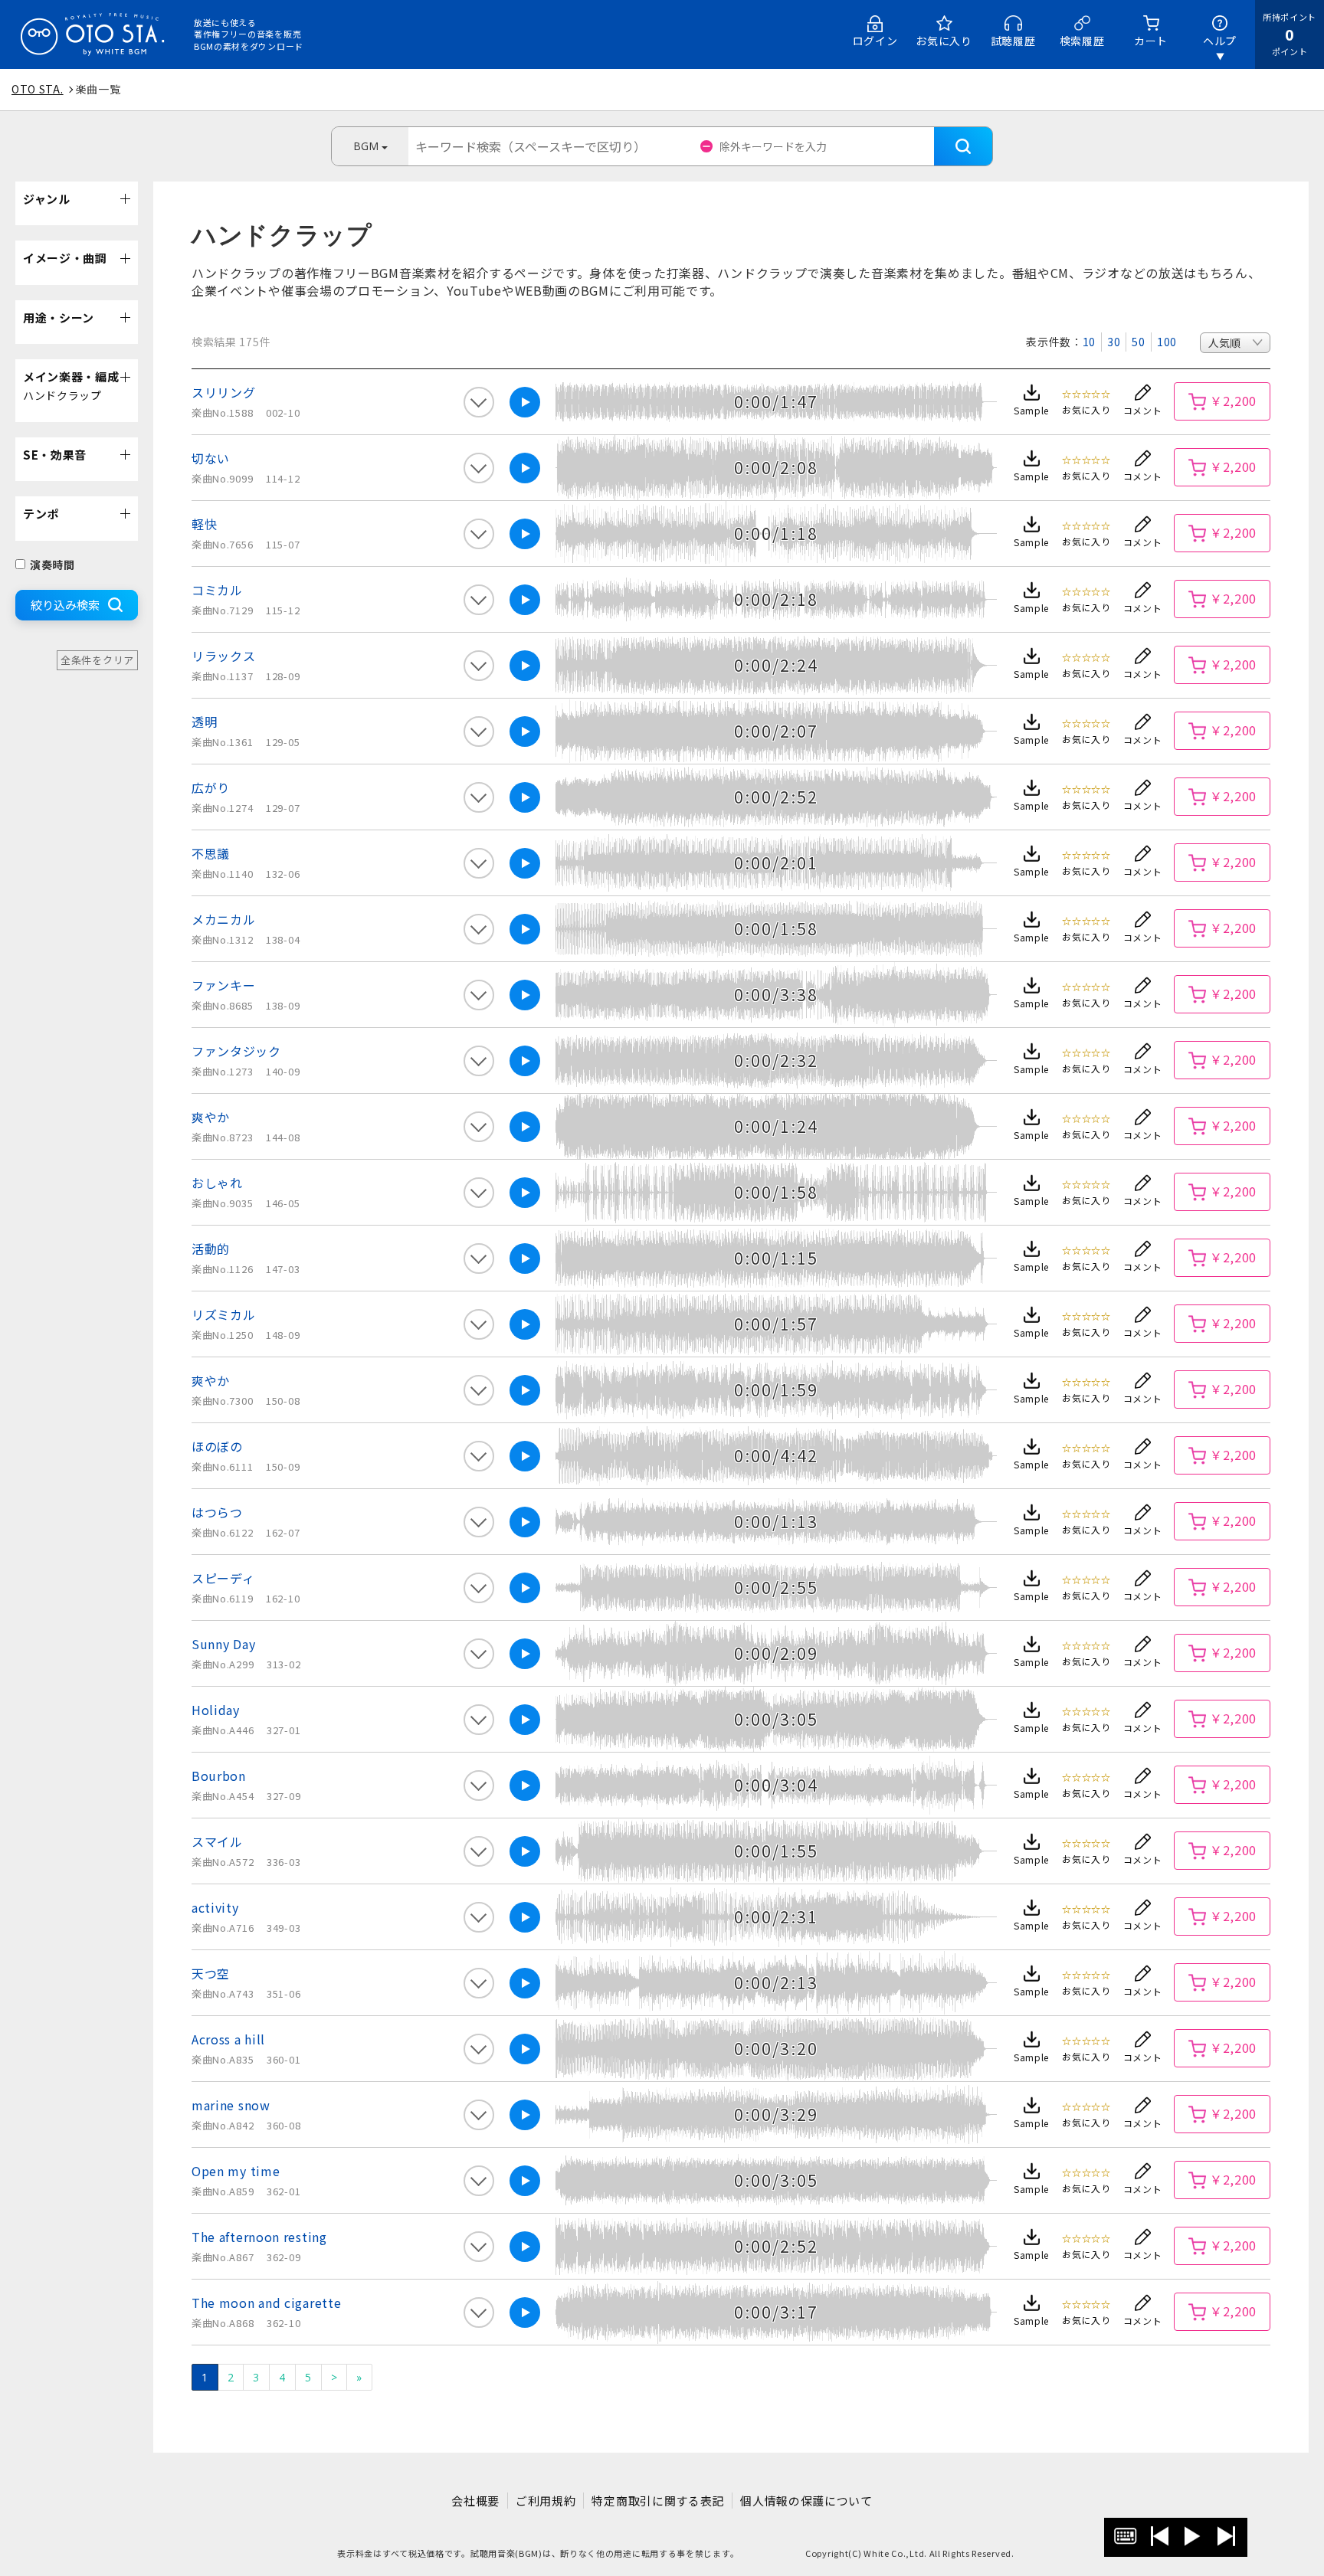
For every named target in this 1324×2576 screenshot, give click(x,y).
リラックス (224, 656)
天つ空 (211, 1973)
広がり (211, 787)
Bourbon (219, 1776)
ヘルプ (1220, 41)
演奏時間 (52, 565)
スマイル (217, 1841)
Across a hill (228, 2039)
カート (1151, 41)
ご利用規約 (546, 2501)
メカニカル (224, 919)
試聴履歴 (1013, 41)
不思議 (211, 853)
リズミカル (224, 1314)
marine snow (231, 2105)
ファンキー (224, 985)
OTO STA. (38, 89)
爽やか (211, 1117)
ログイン (875, 41)
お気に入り (944, 41)
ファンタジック (236, 1051)
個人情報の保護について (806, 2501)
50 (1138, 342)
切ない (211, 458)
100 (1167, 342)
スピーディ (223, 1578)
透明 (204, 722)
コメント (1143, 410)
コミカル (217, 590)
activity (215, 1907)
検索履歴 (1082, 41)
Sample (1031, 410)
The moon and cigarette (266, 2303)
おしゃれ (217, 1183)
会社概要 (475, 2501)
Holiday (216, 1710)
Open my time (236, 2171)
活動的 (211, 1249)
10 (1089, 342)
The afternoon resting (259, 2237)
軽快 (204, 524)
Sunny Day (223, 1644)
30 (1114, 342)
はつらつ (217, 1512)
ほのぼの (217, 1446)
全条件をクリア (97, 660)
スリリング (224, 392)
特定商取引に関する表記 (658, 2501)
